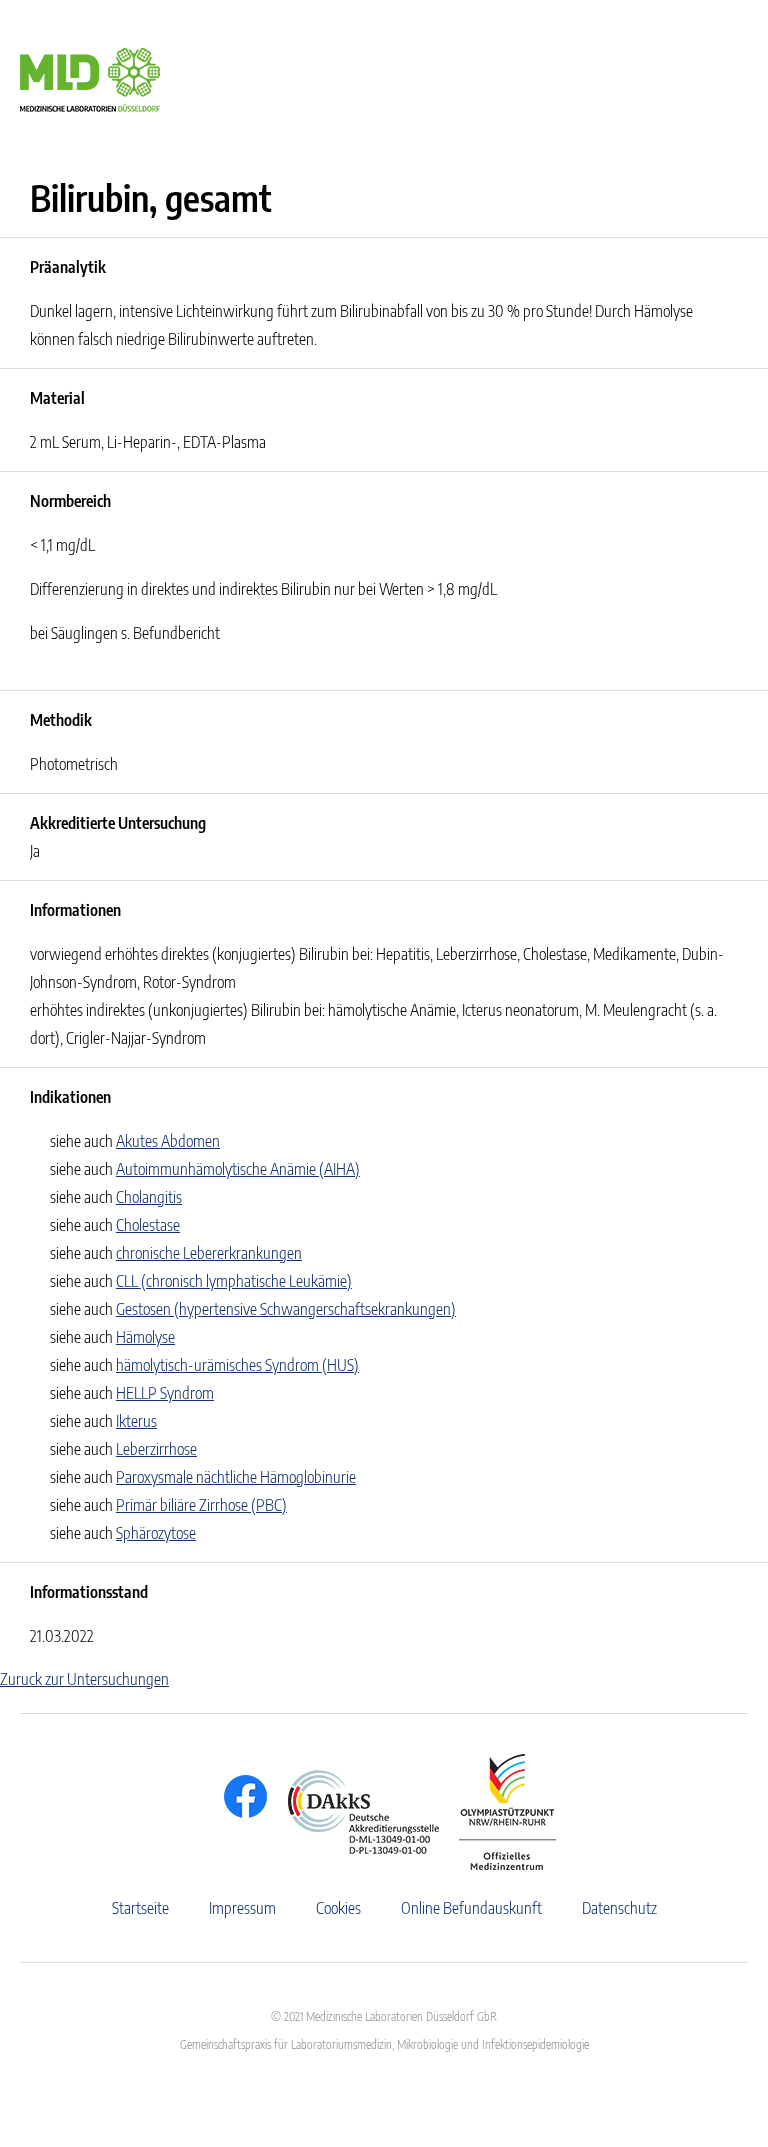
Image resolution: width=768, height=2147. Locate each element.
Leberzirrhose (156, 1449)
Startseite (140, 1908)
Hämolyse (145, 1337)
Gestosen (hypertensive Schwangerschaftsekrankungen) (286, 1309)
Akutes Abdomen (168, 1141)
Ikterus (136, 1421)
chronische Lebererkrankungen (209, 1253)
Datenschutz (619, 1908)
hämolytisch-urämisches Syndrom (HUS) (237, 1365)
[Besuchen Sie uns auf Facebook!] (240, 1796)
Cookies (338, 1908)
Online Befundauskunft (471, 1908)
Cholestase (148, 1225)
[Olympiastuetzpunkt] (497, 1812)
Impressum (242, 1908)
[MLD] (90, 78)
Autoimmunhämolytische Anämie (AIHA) (238, 1169)
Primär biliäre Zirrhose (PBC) (201, 1505)
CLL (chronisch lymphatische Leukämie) (234, 1281)
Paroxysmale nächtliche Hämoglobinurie (236, 1477)
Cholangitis (149, 1197)
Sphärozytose (156, 1533)
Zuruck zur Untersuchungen (84, 1679)
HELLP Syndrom (165, 1393)
